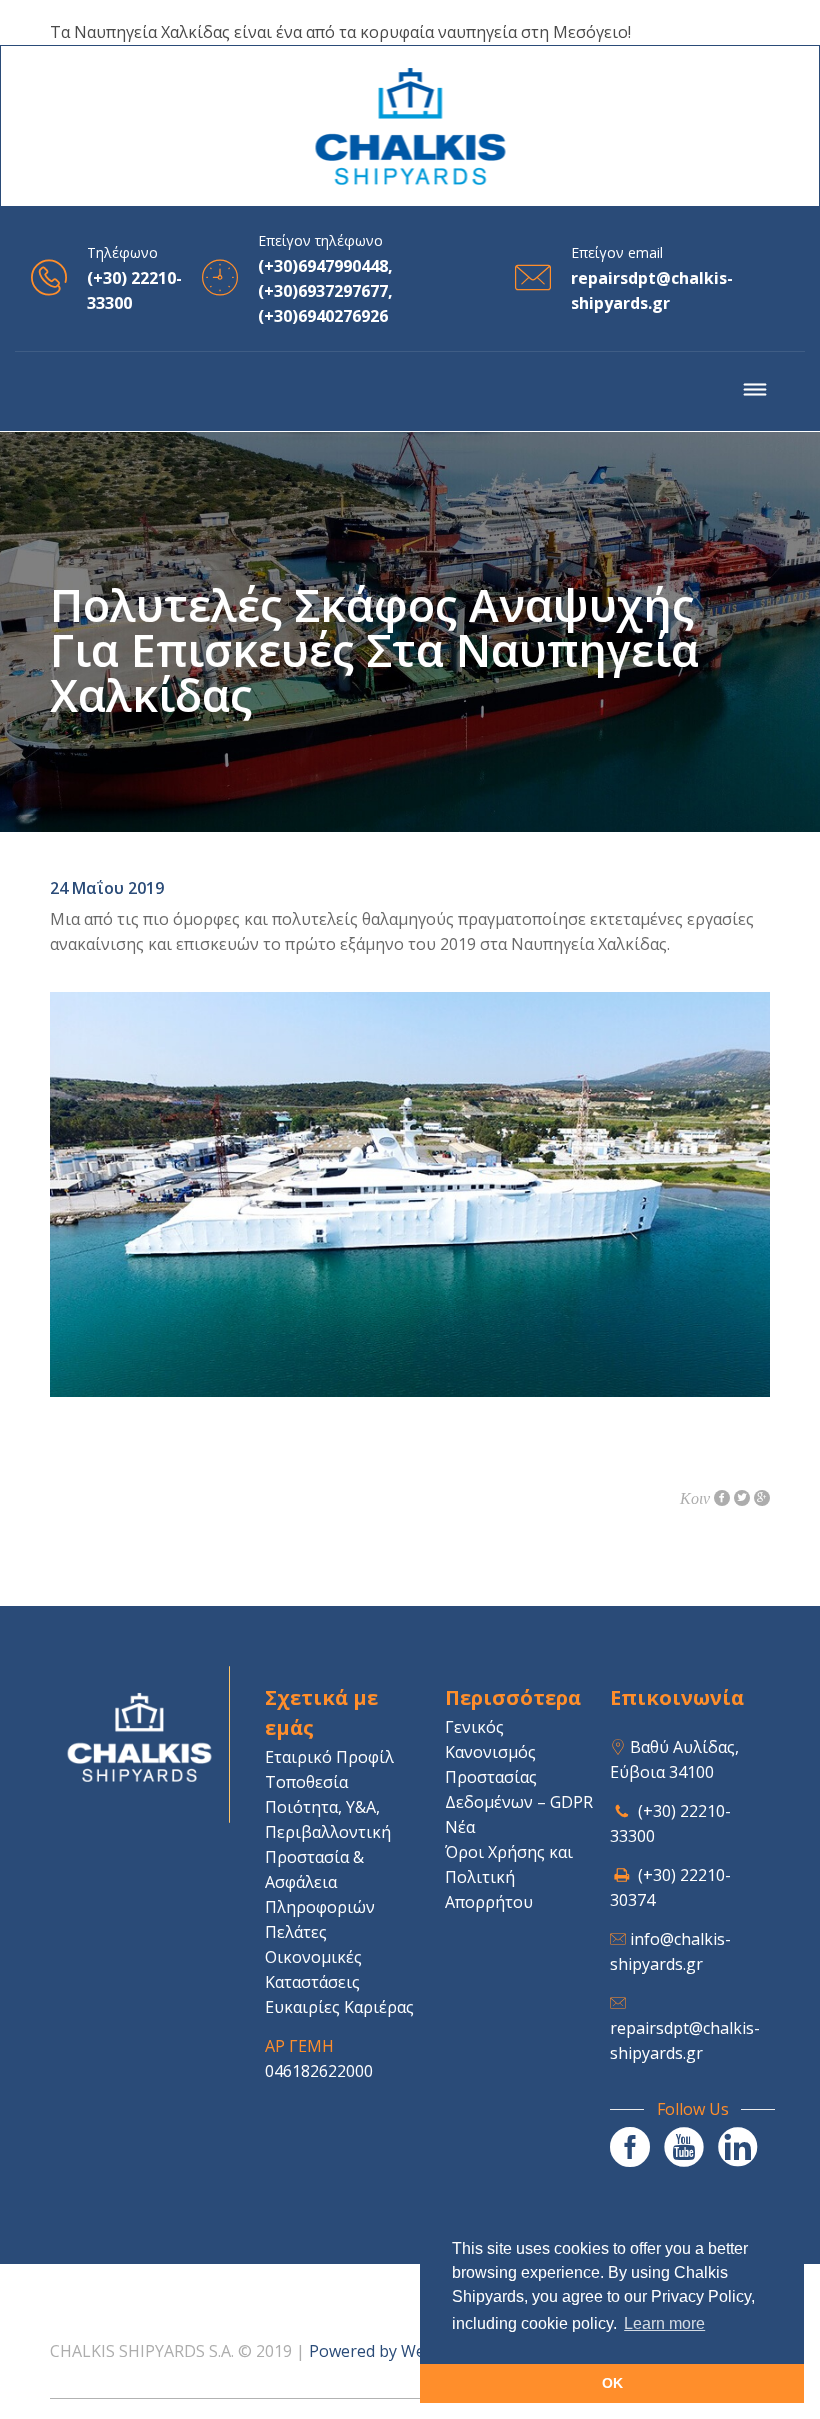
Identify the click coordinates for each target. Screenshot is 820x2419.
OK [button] (612, 2383)
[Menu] (755, 392)
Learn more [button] (664, 2323)
